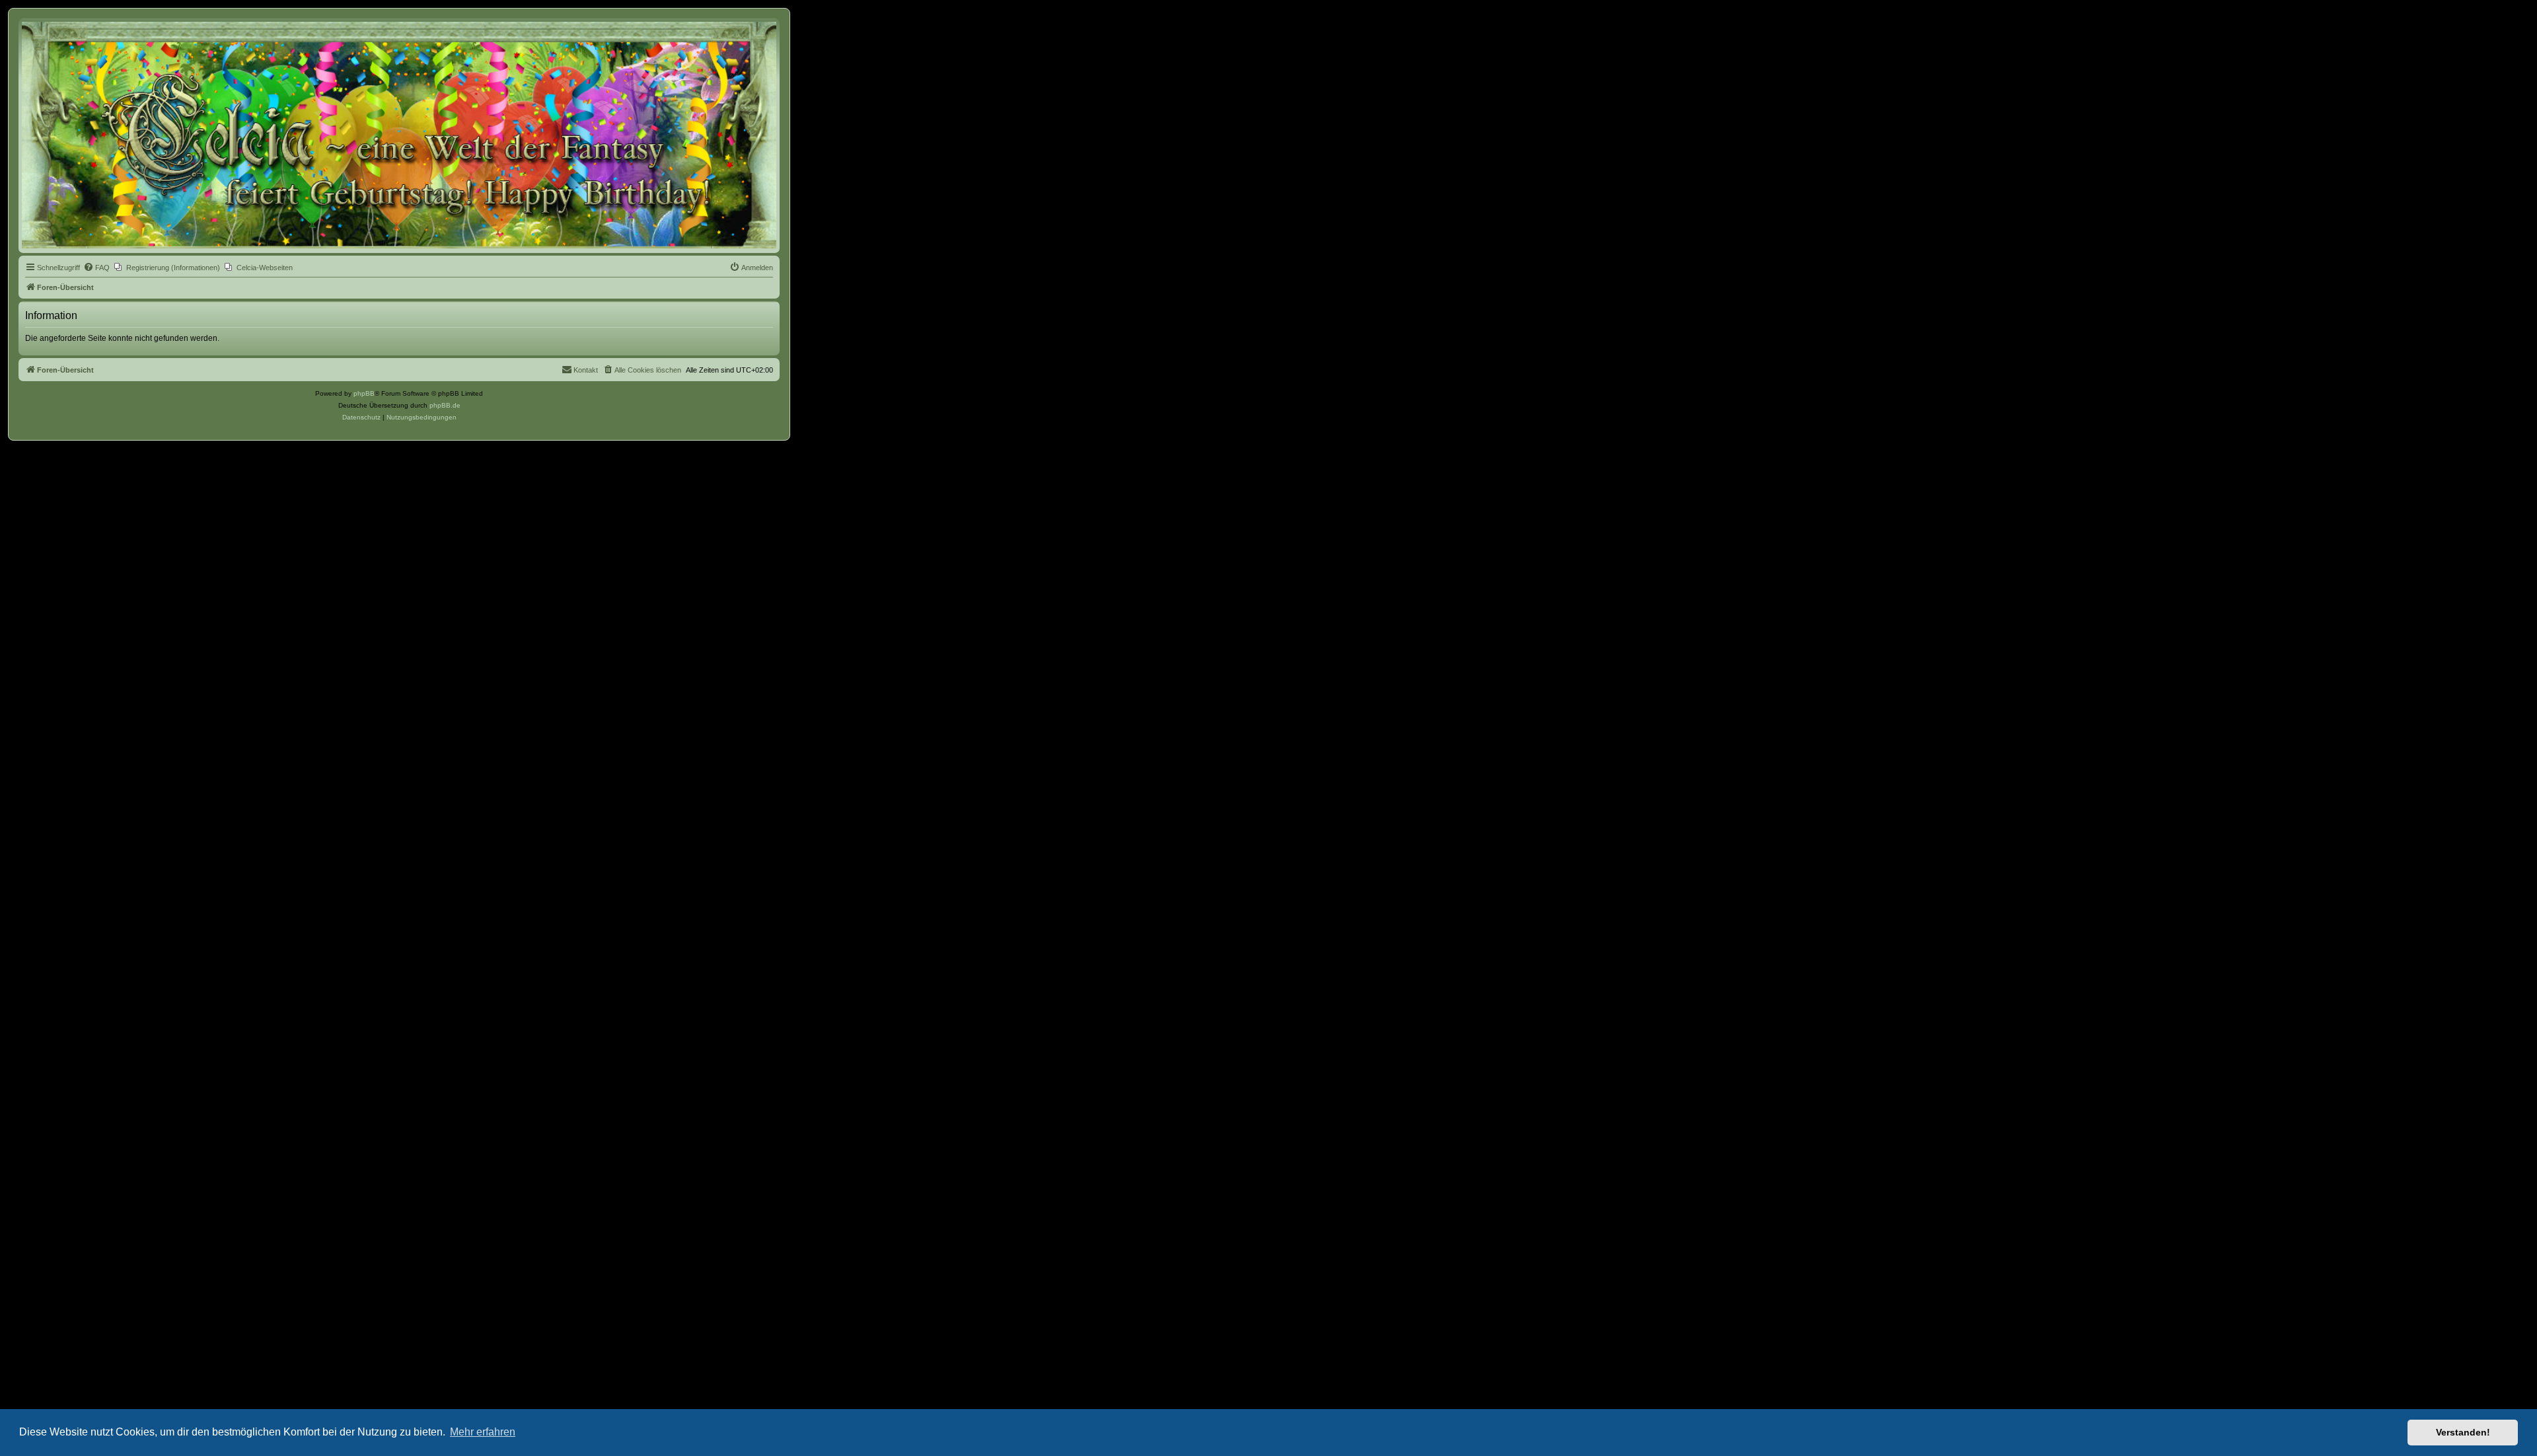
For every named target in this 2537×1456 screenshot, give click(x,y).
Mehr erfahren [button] (483, 1432)
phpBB (364, 393)
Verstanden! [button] (2463, 1432)
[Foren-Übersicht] (399, 135)
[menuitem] (96, 268)
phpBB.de (445, 405)
